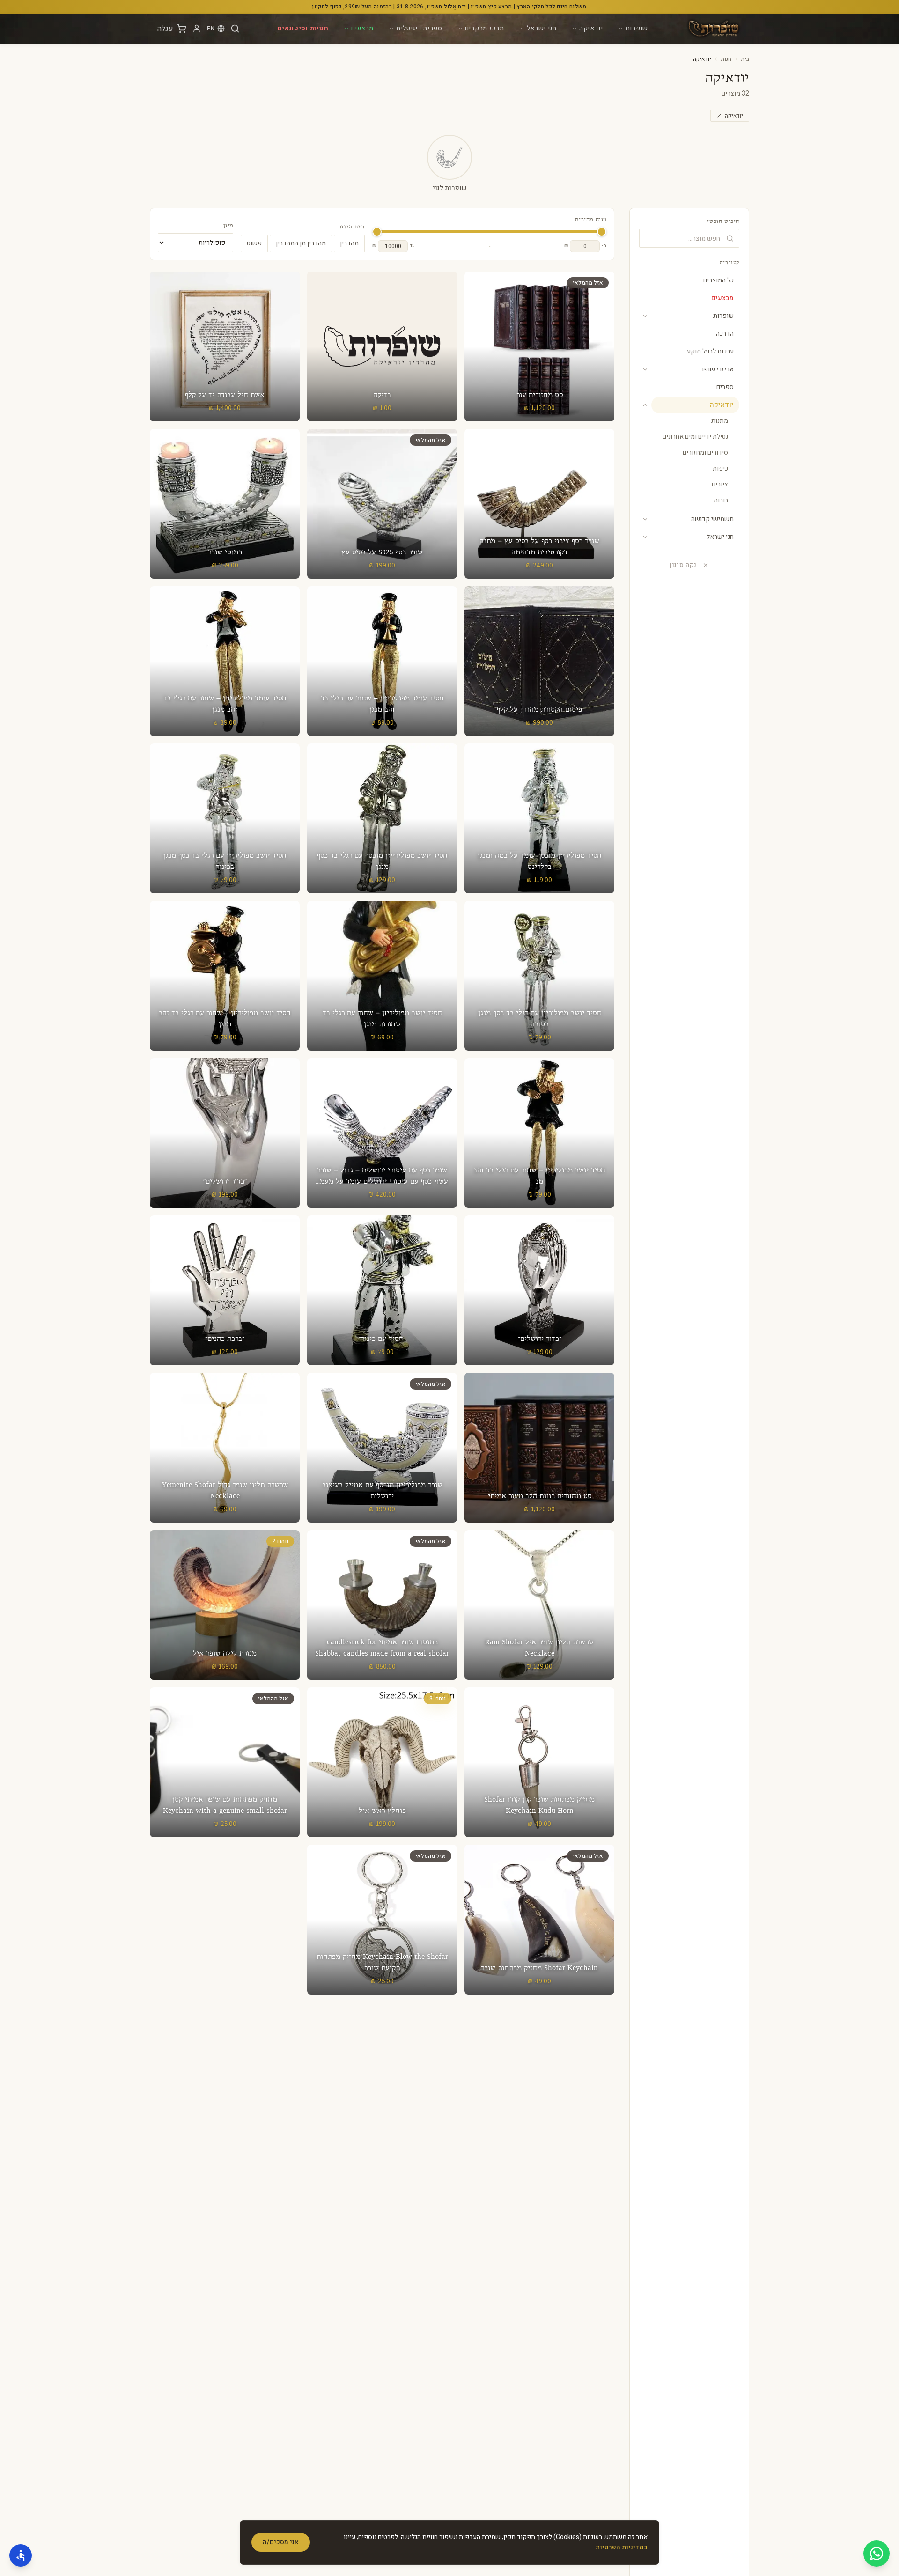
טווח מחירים (591, 220)
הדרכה (725, 334)
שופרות (637, 28)
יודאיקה (591, 28)
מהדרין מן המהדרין (301, 243)
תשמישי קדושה (712, 519)
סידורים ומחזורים (705, 453)
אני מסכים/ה (281, 2542)
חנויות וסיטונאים (303, 28)
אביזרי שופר (717, 369)
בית (745, 59)
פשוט (254, 243)
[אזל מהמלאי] (539, 346)
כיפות (720, 468)
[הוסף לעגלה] (382, 346)
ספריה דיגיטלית (419, 28)
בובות (721, 500)
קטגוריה (730, 263)
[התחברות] (197, 29)
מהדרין (349, 243)
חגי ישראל (542, 28)
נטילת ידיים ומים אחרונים (695, 437)
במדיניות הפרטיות (622, 2547)
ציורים (720, 484)
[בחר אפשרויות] (225, 1448)
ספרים (725, 387)
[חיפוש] (235, 29)
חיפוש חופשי (723, 221)
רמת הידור (352, 227)
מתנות (720, 421)
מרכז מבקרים (485, 28)
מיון (228, 226)
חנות (726, 59)
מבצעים (362, 28)
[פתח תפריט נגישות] (21, 2555)
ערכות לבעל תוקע (710, 351)
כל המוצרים (718, 280)
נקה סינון (683, 565)
